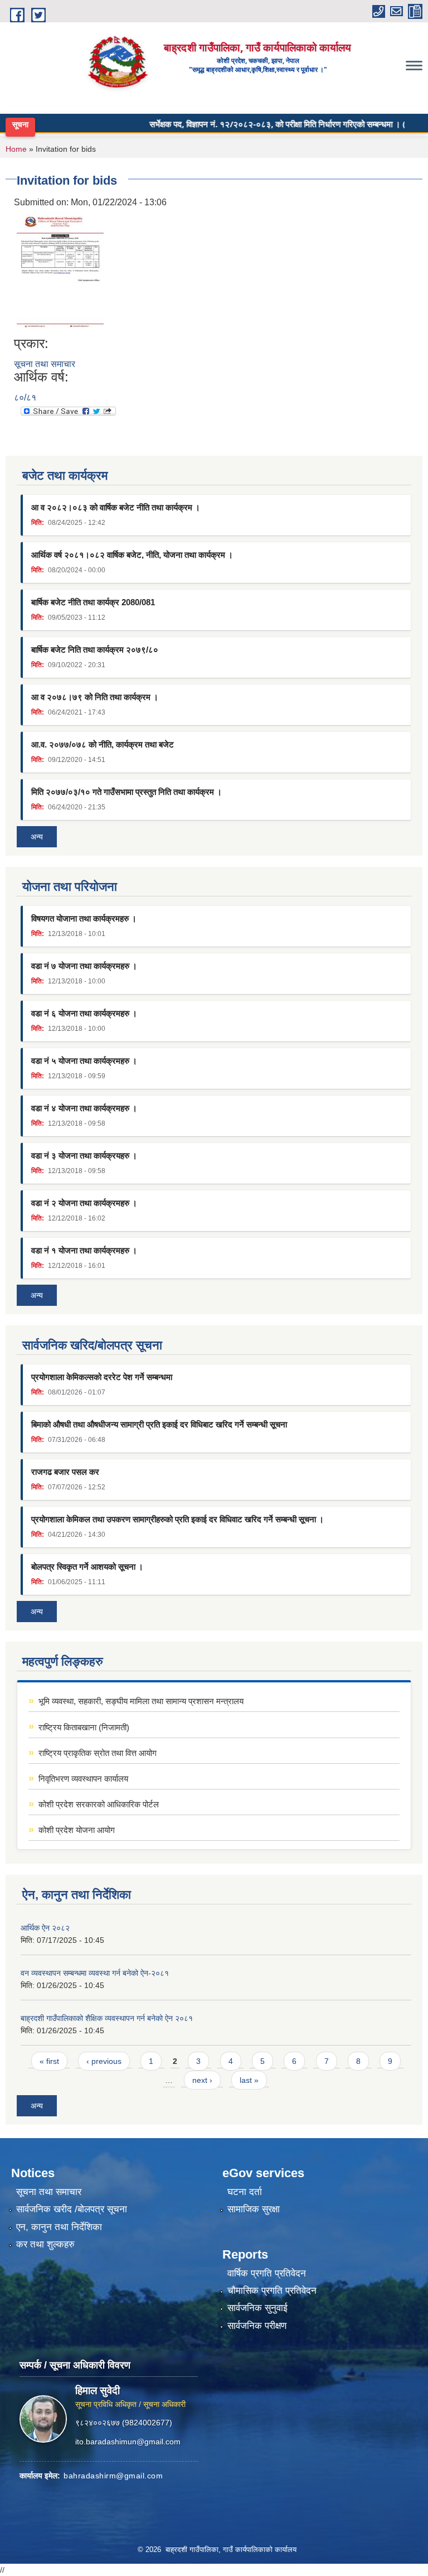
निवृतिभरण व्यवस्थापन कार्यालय (83, 1779)
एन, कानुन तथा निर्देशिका (59, 2227)
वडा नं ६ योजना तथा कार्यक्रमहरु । (84, 1013)
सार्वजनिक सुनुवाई (257, 2308)
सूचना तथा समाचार (45, 364)
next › (202, 2080)
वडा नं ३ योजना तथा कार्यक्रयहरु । (84, 1156)
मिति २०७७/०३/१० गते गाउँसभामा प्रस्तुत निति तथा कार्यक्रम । (127, 792)
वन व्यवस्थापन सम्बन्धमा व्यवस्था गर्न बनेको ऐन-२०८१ (95, 1973)
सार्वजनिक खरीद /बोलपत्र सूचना (72, 2209)
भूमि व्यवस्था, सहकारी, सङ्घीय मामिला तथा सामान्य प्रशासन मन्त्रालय (141, 1701)
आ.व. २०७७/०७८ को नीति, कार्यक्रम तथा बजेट (103, 744)
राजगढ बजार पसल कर (65, 1472)
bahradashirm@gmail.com (113, 2476)
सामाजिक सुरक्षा (254, 2209)
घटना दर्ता (245, 2192)
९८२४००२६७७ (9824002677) (124, 2423)
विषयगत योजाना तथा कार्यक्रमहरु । (84, 918)
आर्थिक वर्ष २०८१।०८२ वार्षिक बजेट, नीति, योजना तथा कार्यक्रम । (132, 555)
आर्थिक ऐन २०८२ (45, 1928)
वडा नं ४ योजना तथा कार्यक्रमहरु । (84, 1108)
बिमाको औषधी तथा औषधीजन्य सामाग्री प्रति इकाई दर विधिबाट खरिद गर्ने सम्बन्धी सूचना (159, 1424)
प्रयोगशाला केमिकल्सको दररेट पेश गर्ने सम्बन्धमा (102, 1377)
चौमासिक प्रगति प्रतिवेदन (272, 2291)
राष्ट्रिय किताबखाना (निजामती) (84, 1727)
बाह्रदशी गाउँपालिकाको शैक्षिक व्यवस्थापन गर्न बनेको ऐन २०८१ (107, 2018)
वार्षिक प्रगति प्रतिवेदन (267, 2273)
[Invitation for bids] (60, 272)
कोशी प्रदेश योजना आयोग (77, 1830)
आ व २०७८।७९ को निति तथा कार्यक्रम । (95, 697)
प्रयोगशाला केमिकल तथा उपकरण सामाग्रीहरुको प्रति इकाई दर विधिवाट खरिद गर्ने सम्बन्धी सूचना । (177, 1519)
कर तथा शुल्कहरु (45, 2244)
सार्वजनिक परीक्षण (257, 2326)
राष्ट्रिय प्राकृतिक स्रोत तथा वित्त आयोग (98, 1753)
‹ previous (104, 2061)
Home (16, 149)
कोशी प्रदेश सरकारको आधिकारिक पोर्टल (99, 1804)
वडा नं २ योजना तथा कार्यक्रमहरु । (84, 1203)
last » (249, 2080)
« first (49, 2061)
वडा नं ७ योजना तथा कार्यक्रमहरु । (84, 966)
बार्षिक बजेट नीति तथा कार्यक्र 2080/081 (93, 602)
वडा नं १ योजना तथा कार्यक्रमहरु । (84, 1250)
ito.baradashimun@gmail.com (128, 2442)
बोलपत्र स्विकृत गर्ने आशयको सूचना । (87, 1567)
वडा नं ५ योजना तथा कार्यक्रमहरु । (84, 1061)
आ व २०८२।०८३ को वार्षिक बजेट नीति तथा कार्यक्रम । (116, 507)
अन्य (37, 837)
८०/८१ (25, 397)
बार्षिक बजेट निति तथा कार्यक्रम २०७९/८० (95, 650)
